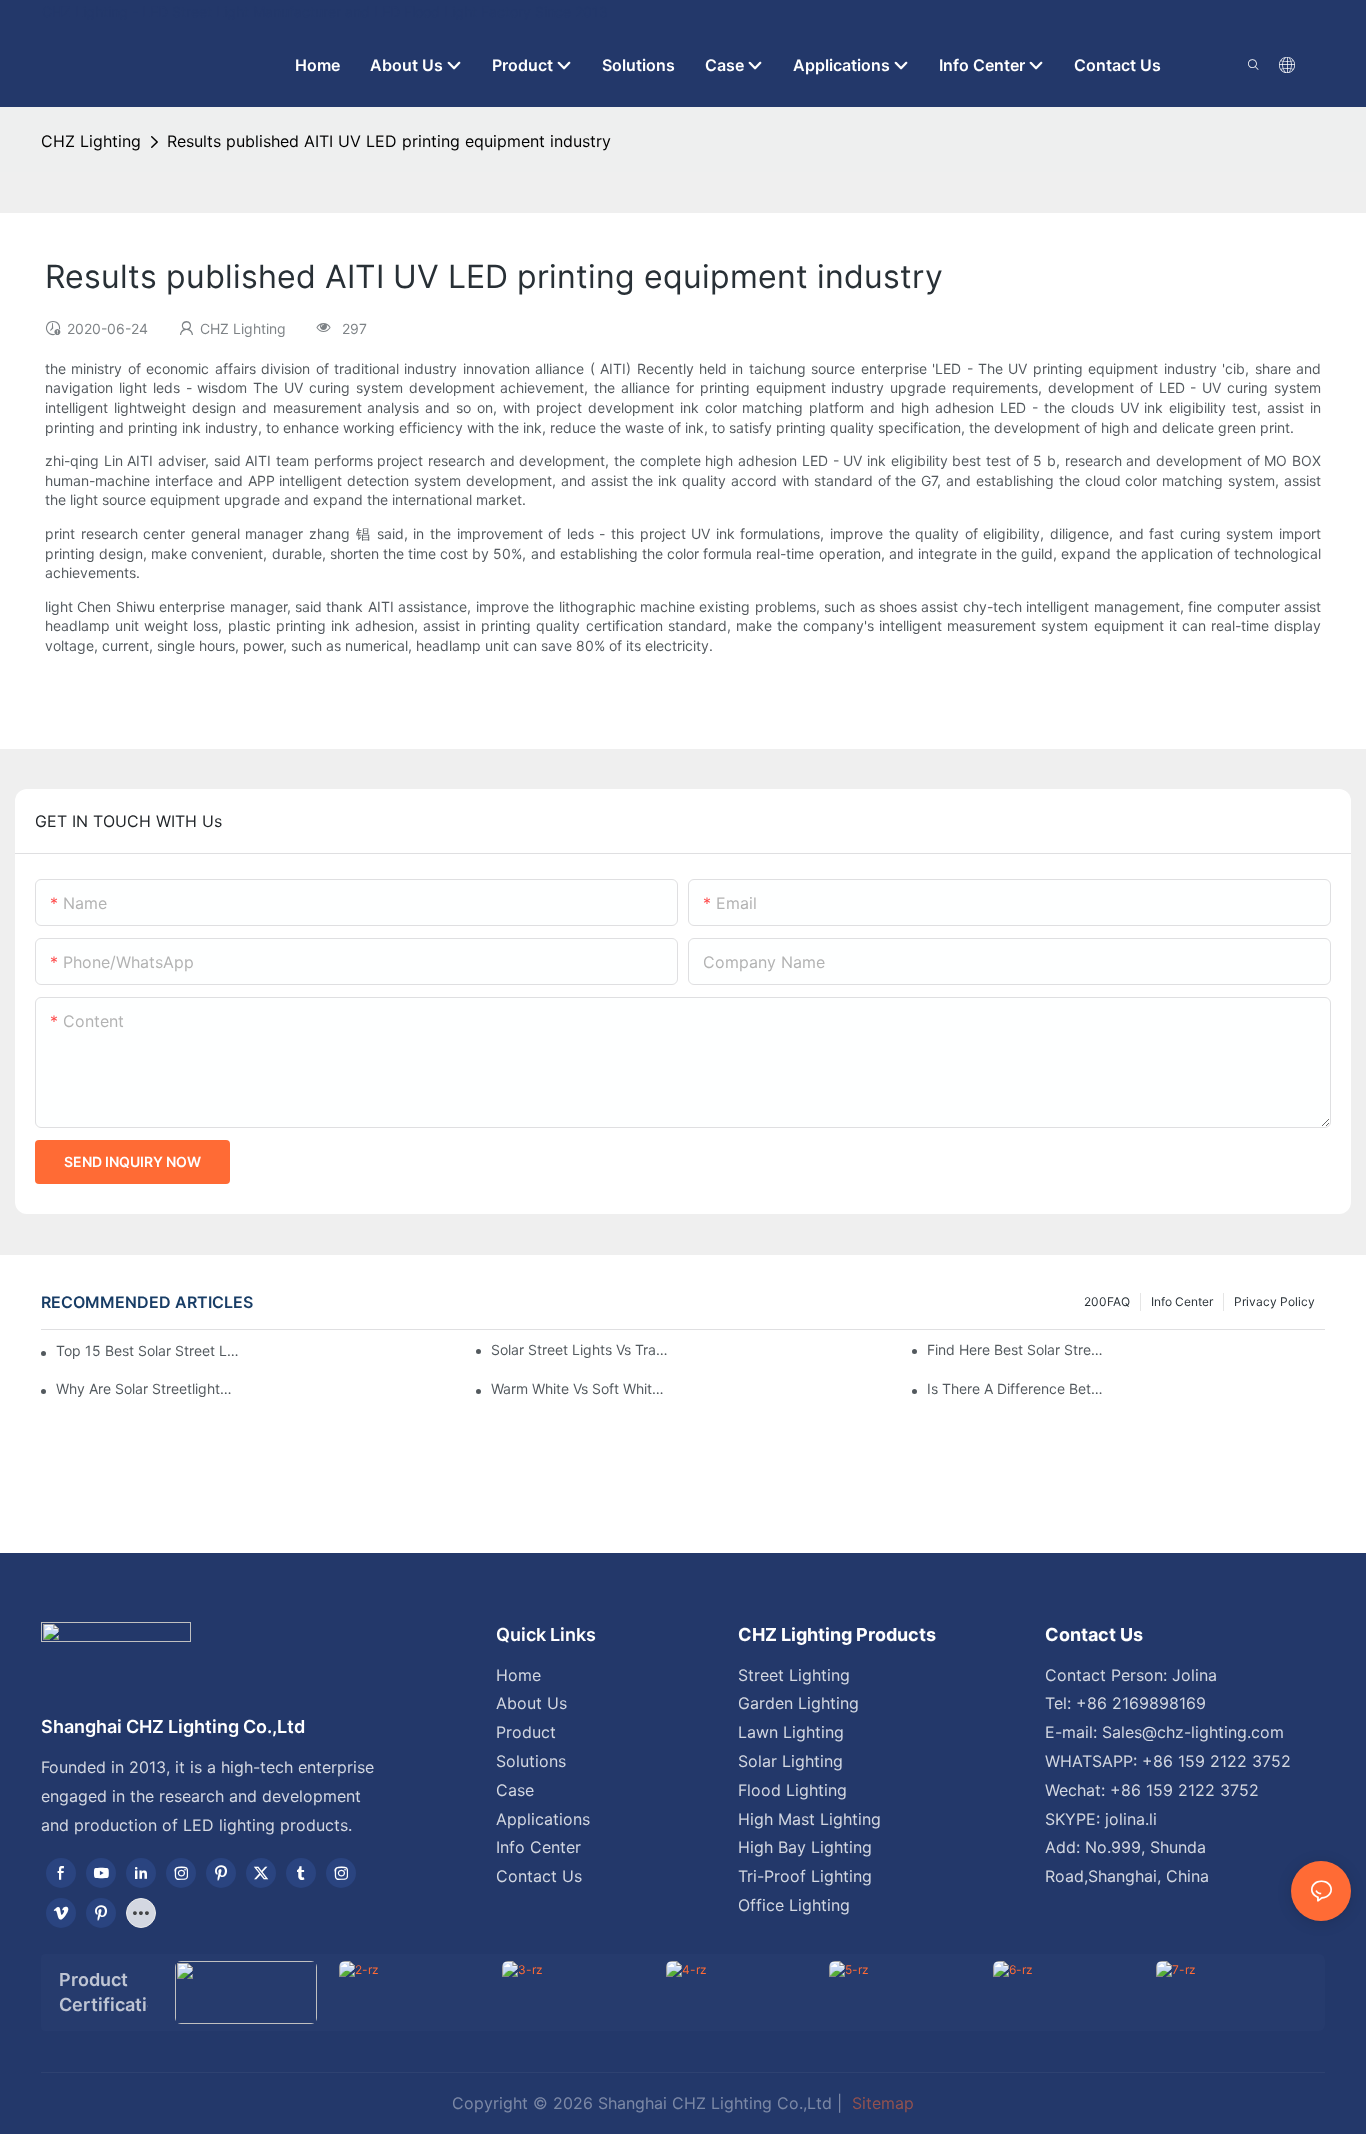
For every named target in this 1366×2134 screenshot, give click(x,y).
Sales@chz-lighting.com (1193, 1732)
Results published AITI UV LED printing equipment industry (389, 141)
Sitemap (880, 2103)
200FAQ (1107, 1301)
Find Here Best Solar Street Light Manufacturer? (1017, 1349)
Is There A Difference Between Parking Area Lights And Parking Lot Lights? (1017, 1388)
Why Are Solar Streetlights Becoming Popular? (146, 1388)
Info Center (1182, 1301)
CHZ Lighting (91, 141)
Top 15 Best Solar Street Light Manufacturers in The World (147, 1350)
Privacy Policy (1274, 1301)
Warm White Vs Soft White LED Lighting (581, 1388)
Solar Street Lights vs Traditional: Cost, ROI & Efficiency (581, 1349)
